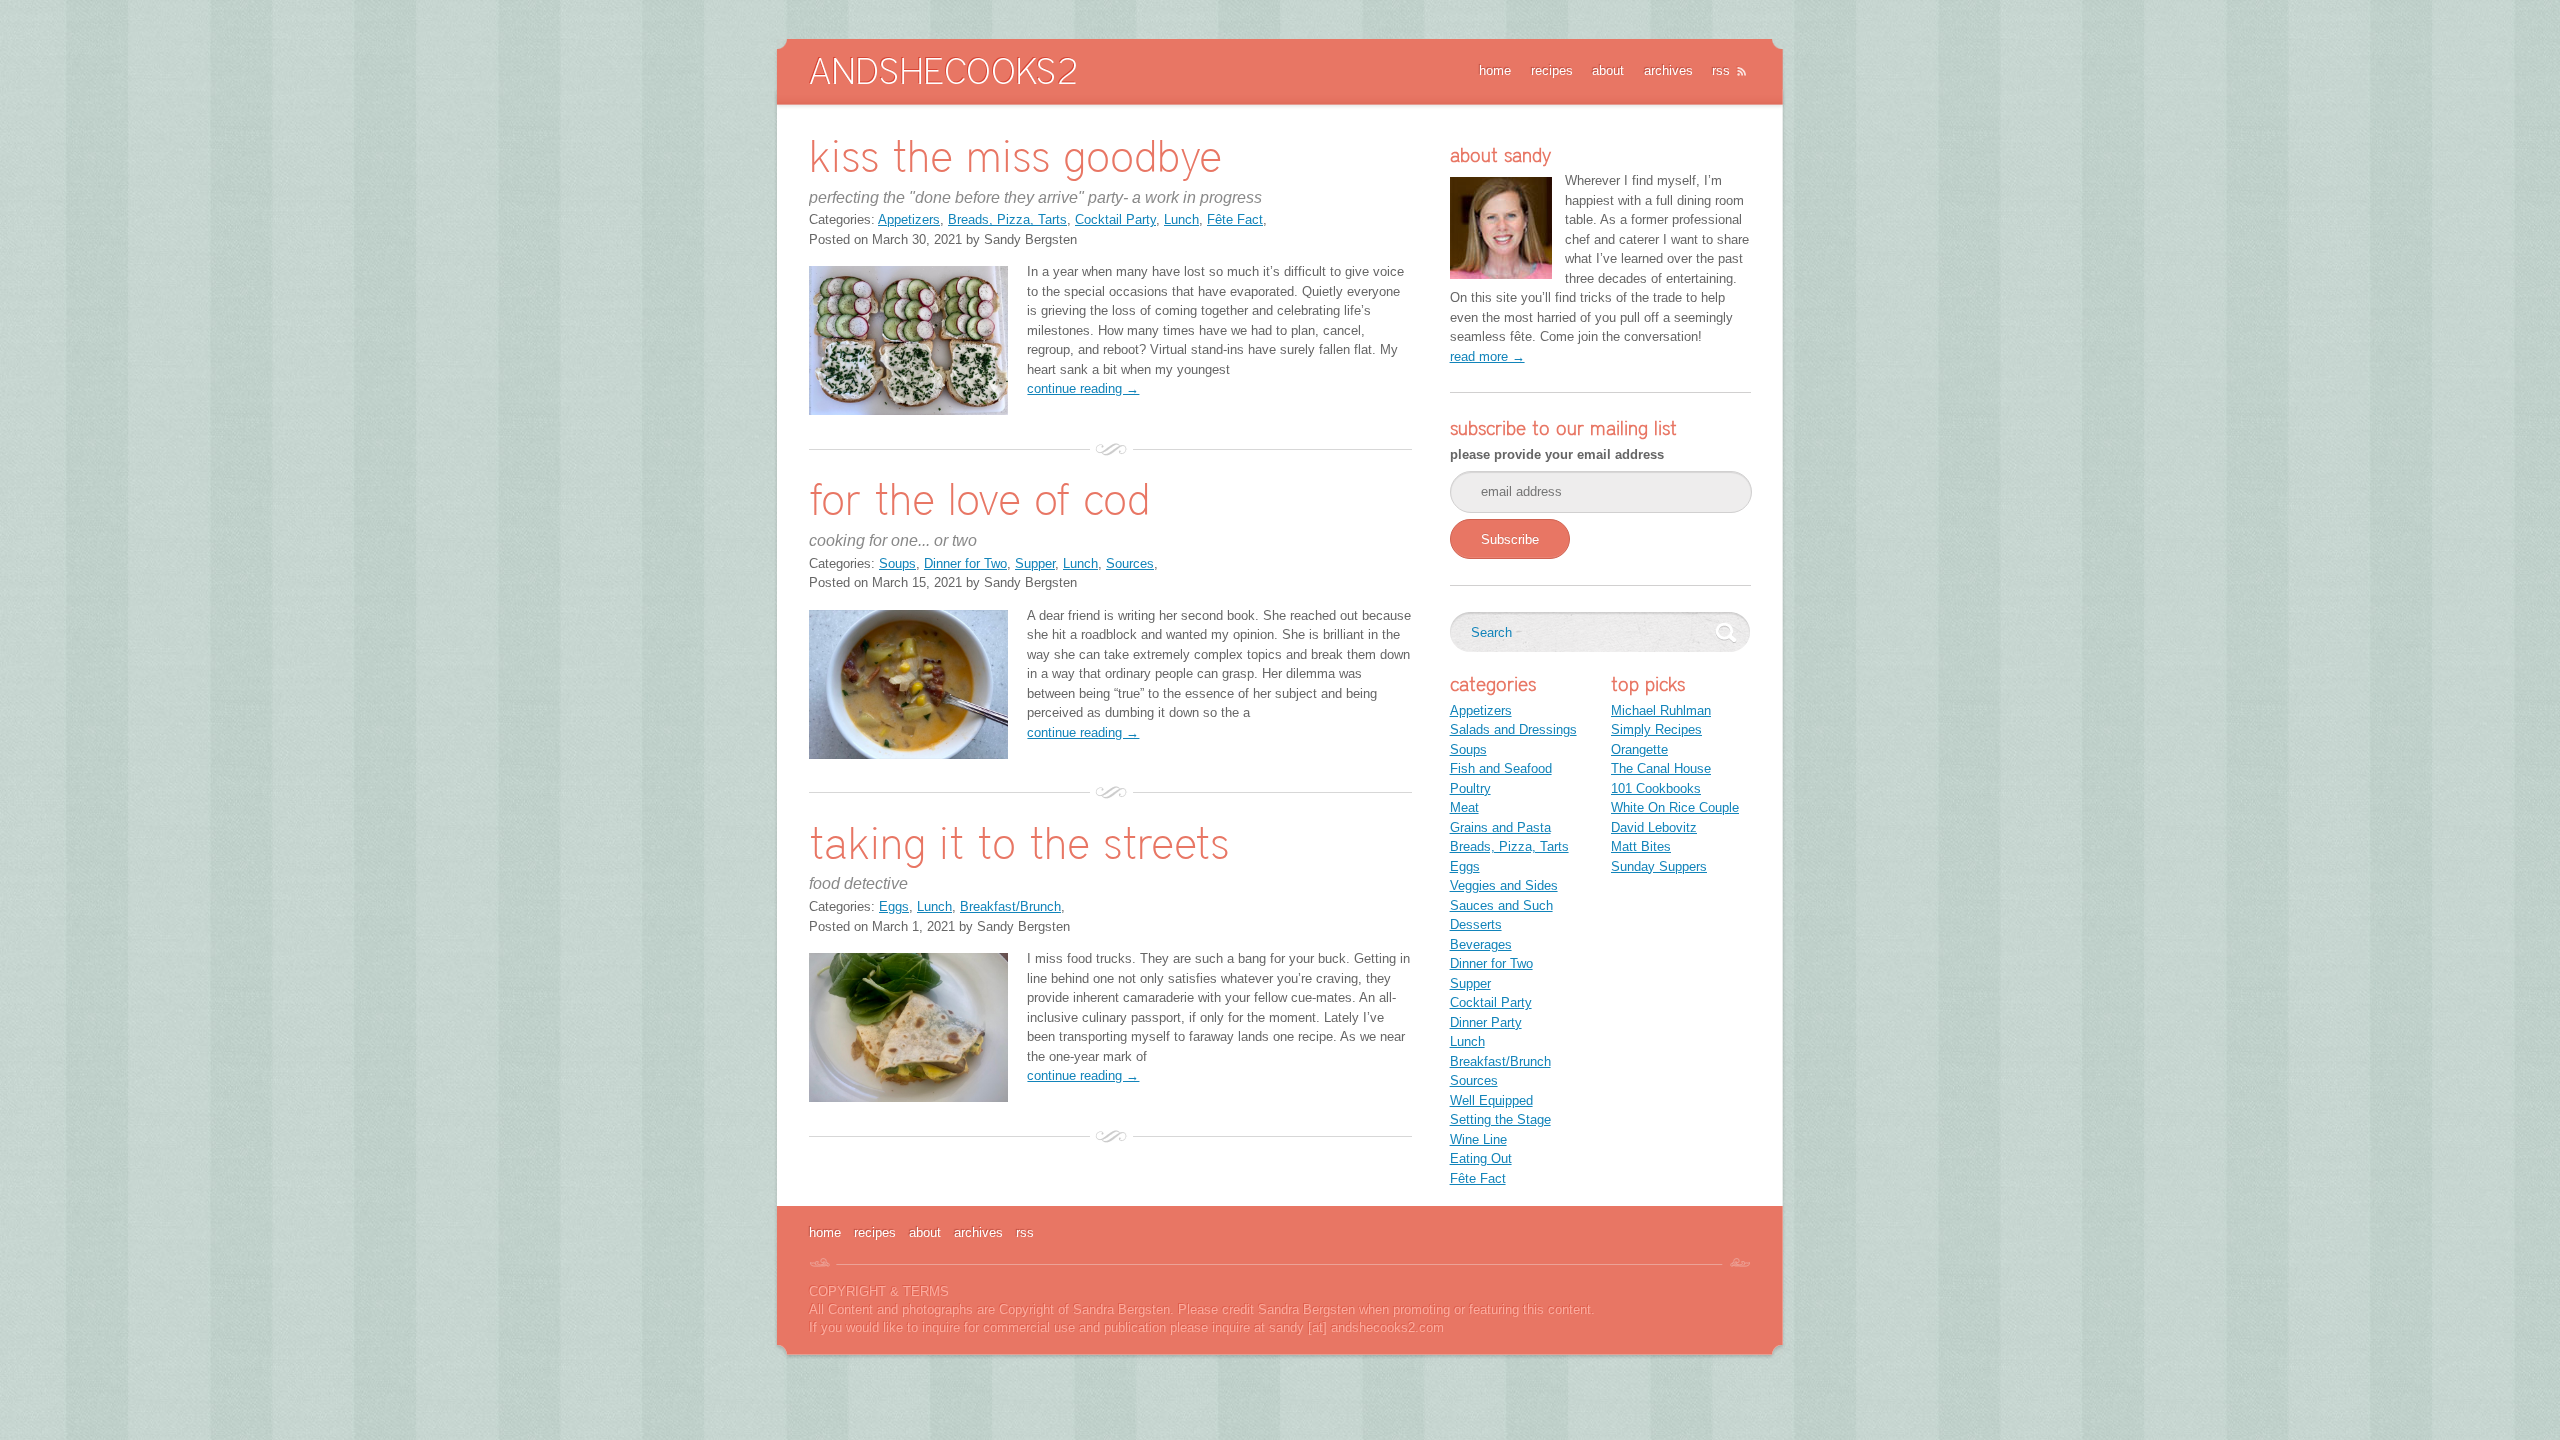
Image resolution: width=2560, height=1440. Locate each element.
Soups (897, 563)
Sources (1130, 563)
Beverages (1481, 944)
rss (1721, 70)
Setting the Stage (1500, 1119)
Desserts (1476, 924)
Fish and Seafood (1501, 768)
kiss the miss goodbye (1015, 155)
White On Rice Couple (1675, 807)
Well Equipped (1491, 1100)
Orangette (1639, 749)
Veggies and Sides (1504, 885)
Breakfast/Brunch (1010, 906)
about (1608, 70)
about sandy (1500, 155)
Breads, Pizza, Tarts (1007, 219)
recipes (1552, 70)
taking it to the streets (1019, 842)
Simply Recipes (1656, 729)
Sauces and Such (1501, 905)
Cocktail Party (1115, 219)
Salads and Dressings (1513, 729)
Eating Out (1481, 1158)
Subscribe (1510, 539)
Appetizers (909, 219)
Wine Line (1478, 1139)
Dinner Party (1486, 1022)
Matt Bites (1641, 846)
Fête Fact (1235, 219)
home (1495, 70)
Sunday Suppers (1659, 866)
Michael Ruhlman (1661, 710)
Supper (1035, 563)
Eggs (894, 906)
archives (1668, 70)
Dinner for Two (965, 563)
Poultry (1470, 788)
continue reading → (1083, 388)
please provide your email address (1557, 454)
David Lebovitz (1654, 827)
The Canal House (1661, 768)
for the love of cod (979, 498)
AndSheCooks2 (943, 70)
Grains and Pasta (1500, 827)
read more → (1487, 356)
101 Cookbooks (1656, 788)
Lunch (1181, 219)
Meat (1464, 807)
